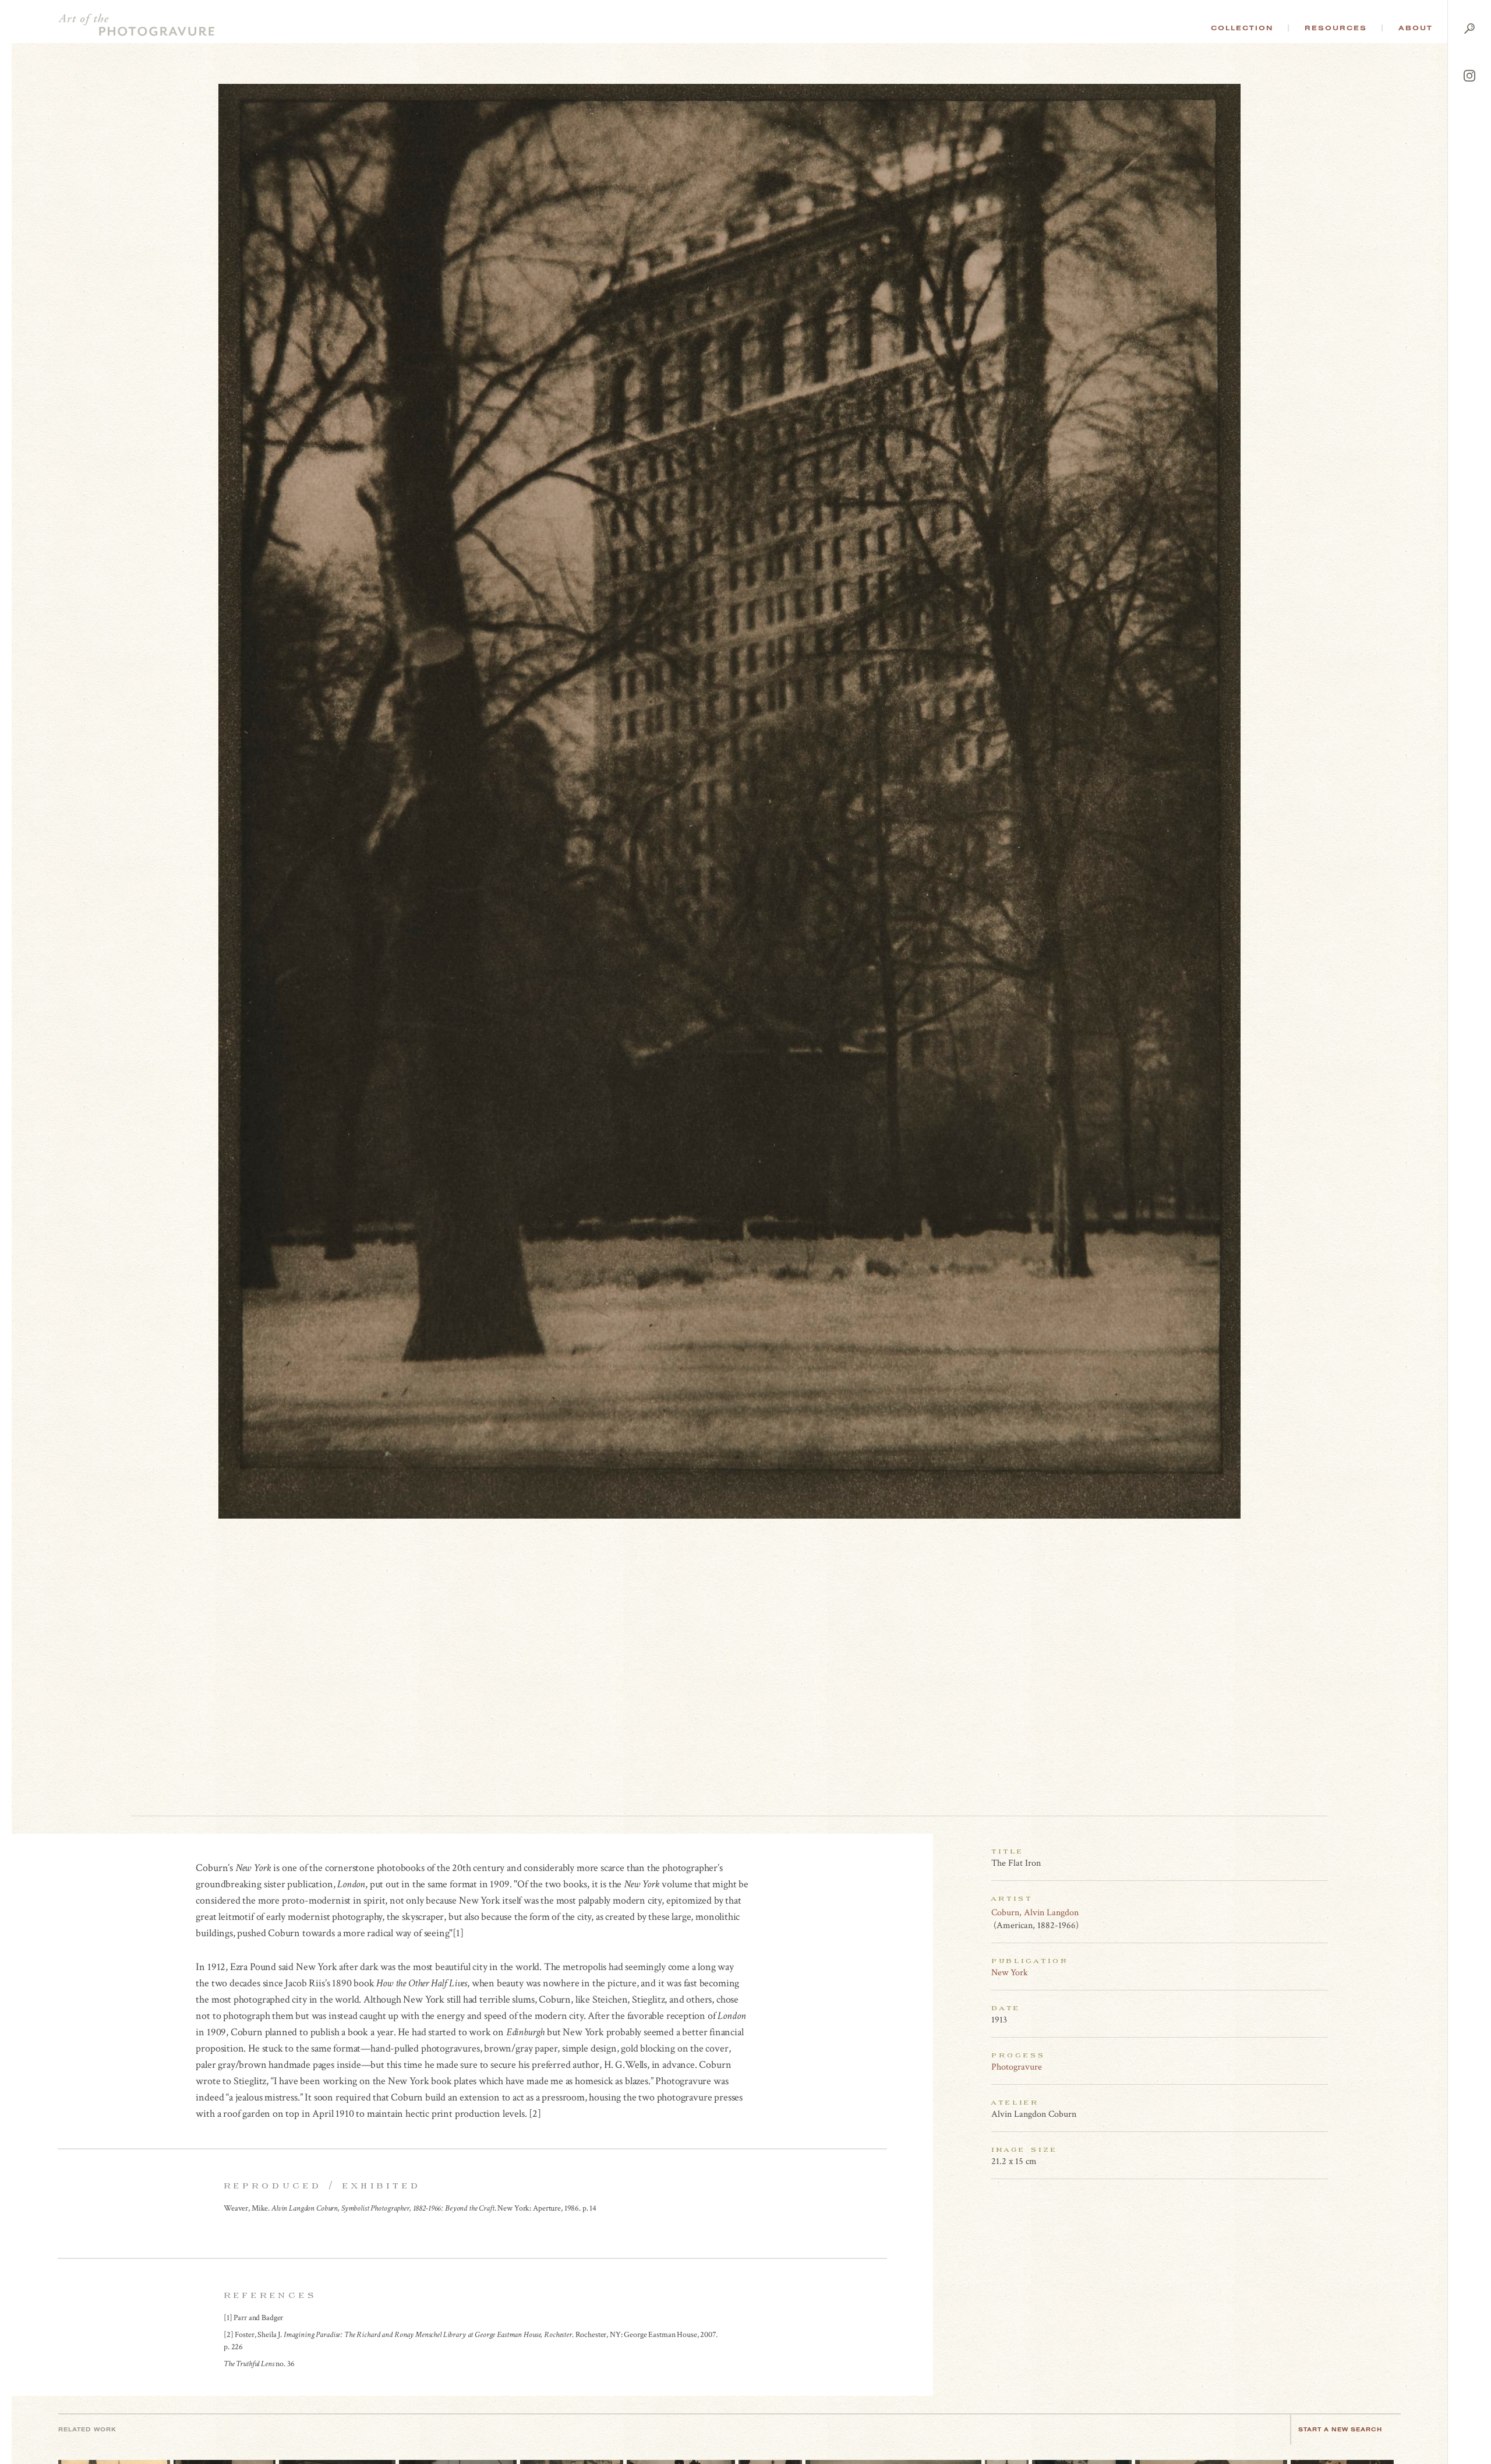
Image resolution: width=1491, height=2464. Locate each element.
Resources (1336, 28)
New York (1010, 1973)
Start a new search (1340, 2429)
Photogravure (1017, 2067)
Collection (1242, 28)
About (1416, 28)
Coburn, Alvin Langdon (1035, 1913)
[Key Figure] (1322, 1912)
